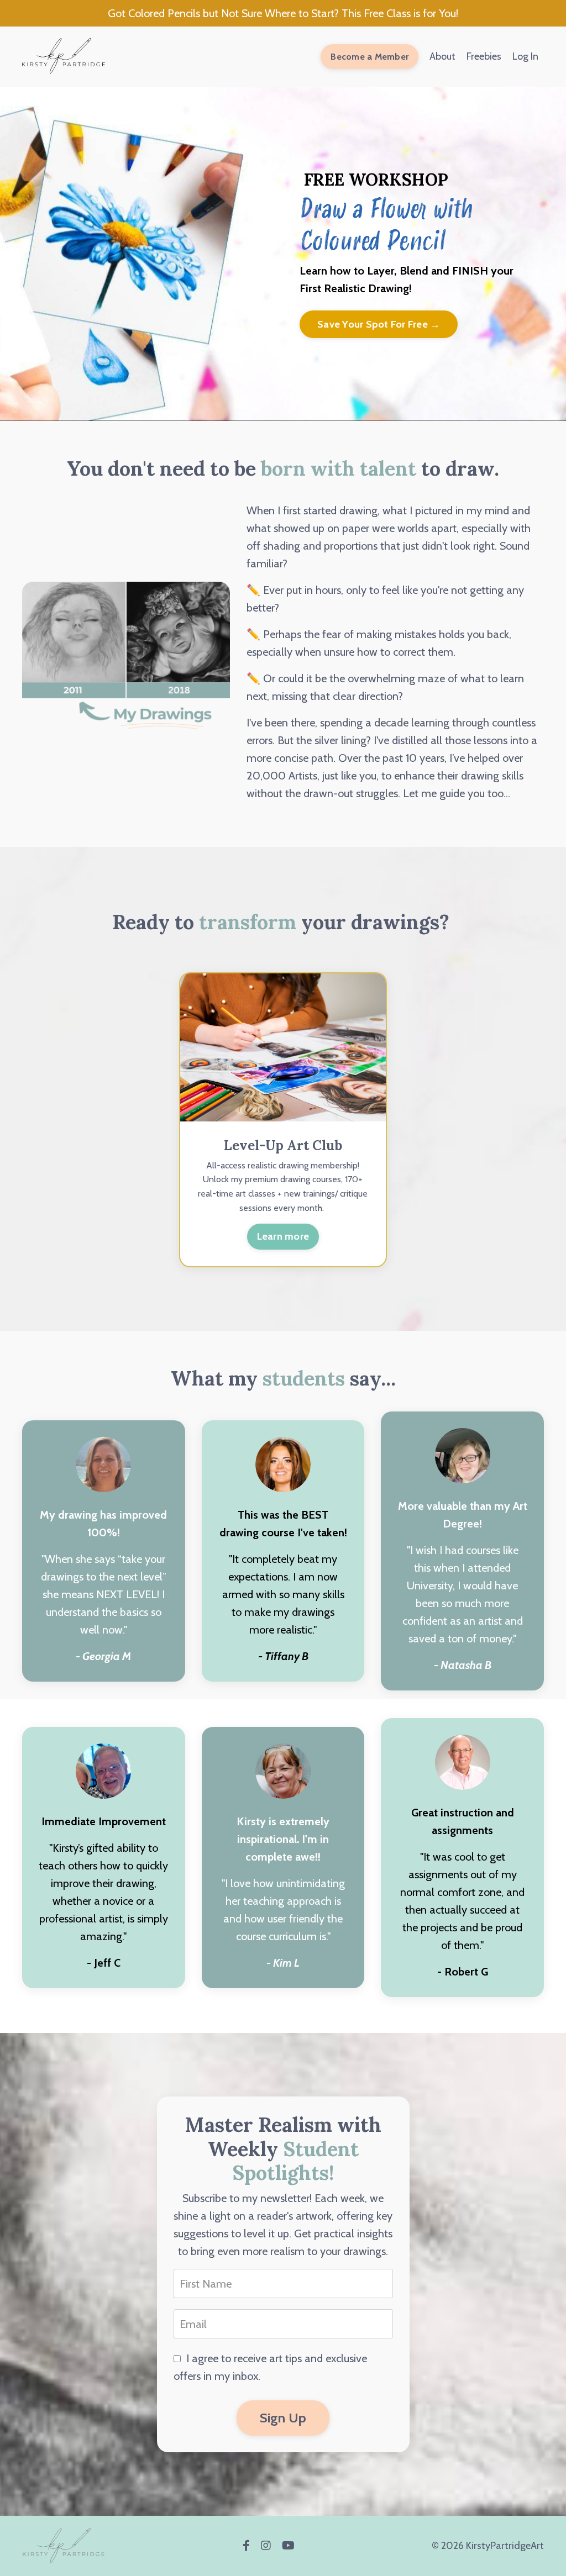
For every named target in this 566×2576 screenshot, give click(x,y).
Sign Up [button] (283, 2418)
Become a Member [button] (370, 56)
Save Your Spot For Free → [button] (379, 324)
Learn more (283, 1236)
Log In (525, 56)
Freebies (484, 56)
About (442, 56)
